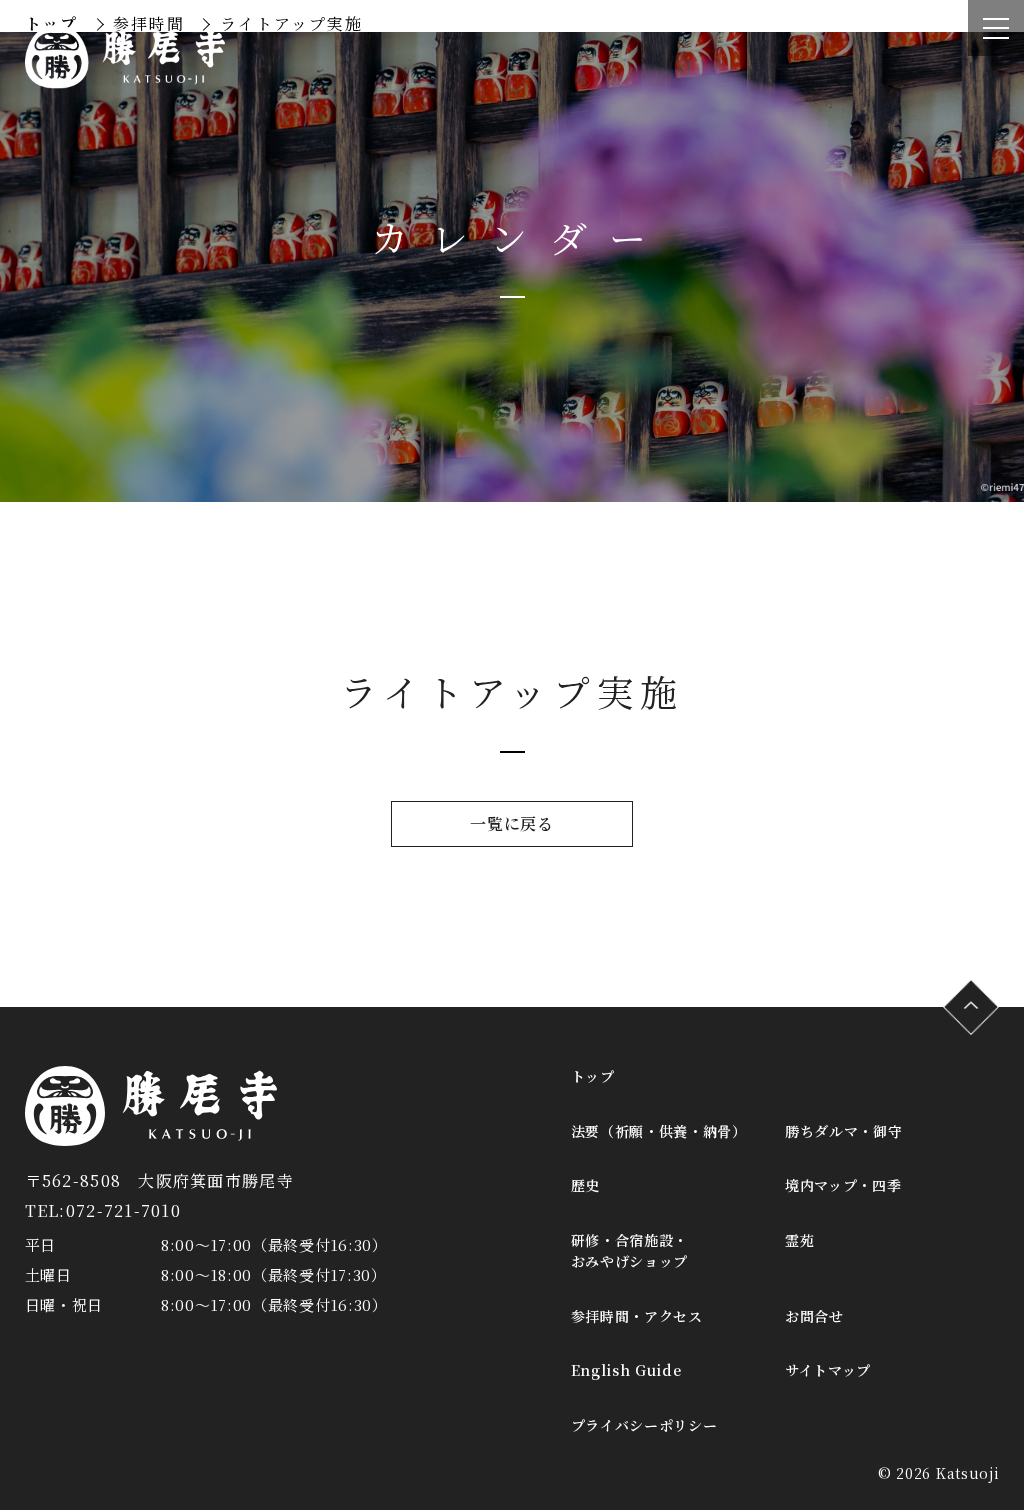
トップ (593, 1076)
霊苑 (799, 1240)
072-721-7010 (123, 1210)
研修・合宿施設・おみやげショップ (630, 1250)
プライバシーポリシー (644, 1425)
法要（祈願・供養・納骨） (659, 1131)
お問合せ (814, 1316)
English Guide (626, 1370)
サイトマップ (828, 1370)
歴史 (585, 1185)
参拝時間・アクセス (637, 1316)
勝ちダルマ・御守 (844, 1131)
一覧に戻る (512, 823)
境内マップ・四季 (843, 1185)
